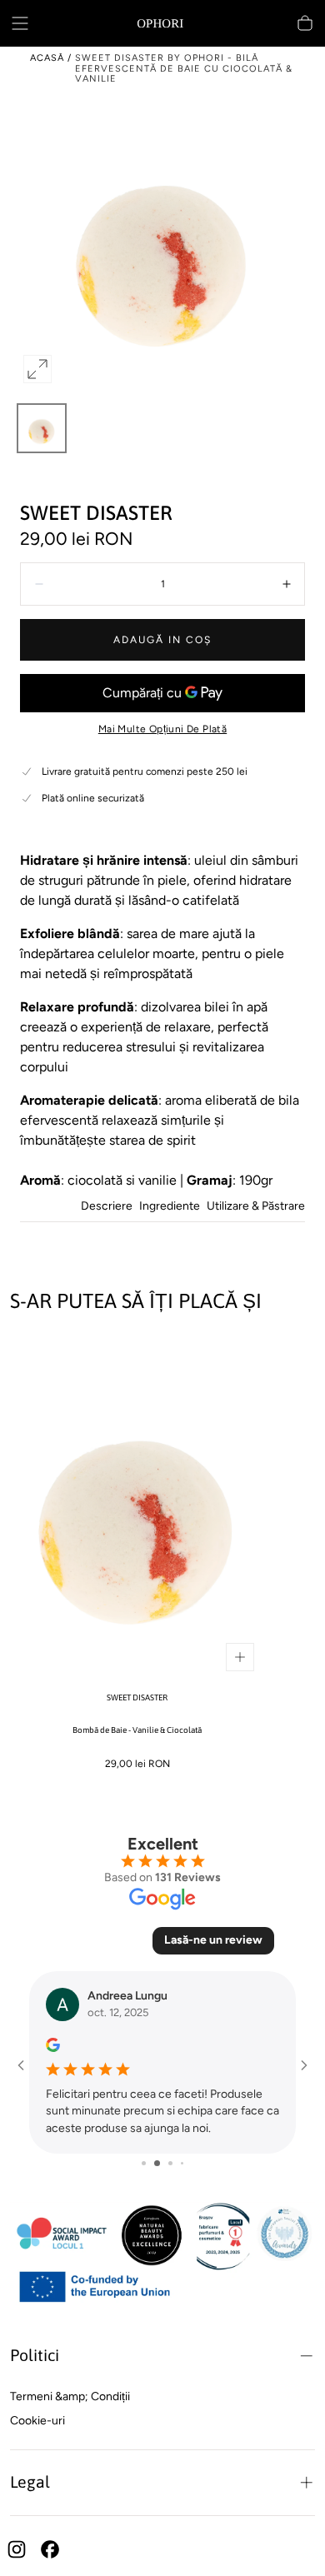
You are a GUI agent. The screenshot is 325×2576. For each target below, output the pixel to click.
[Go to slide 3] (170, 2163)
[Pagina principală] (162, 23)
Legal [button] (30, 2482)
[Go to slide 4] (182, 2163)
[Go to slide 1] (144, 2163)
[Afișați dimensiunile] (240, 1657)
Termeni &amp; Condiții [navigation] (70, 2396)
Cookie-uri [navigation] (37, 2421)
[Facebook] (50, 2549)
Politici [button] (35, 2355)
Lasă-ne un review (213, 1940)
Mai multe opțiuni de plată (162, 729)
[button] (20, 23)
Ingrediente (170, 1207)
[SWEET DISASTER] (137, 1507)
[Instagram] (17, 2549)
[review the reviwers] (53, 2045)
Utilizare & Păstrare (256, 1207)
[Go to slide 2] (157, 2163)
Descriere (107, 1207)
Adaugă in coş (162, 640)
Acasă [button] (47, 58)
